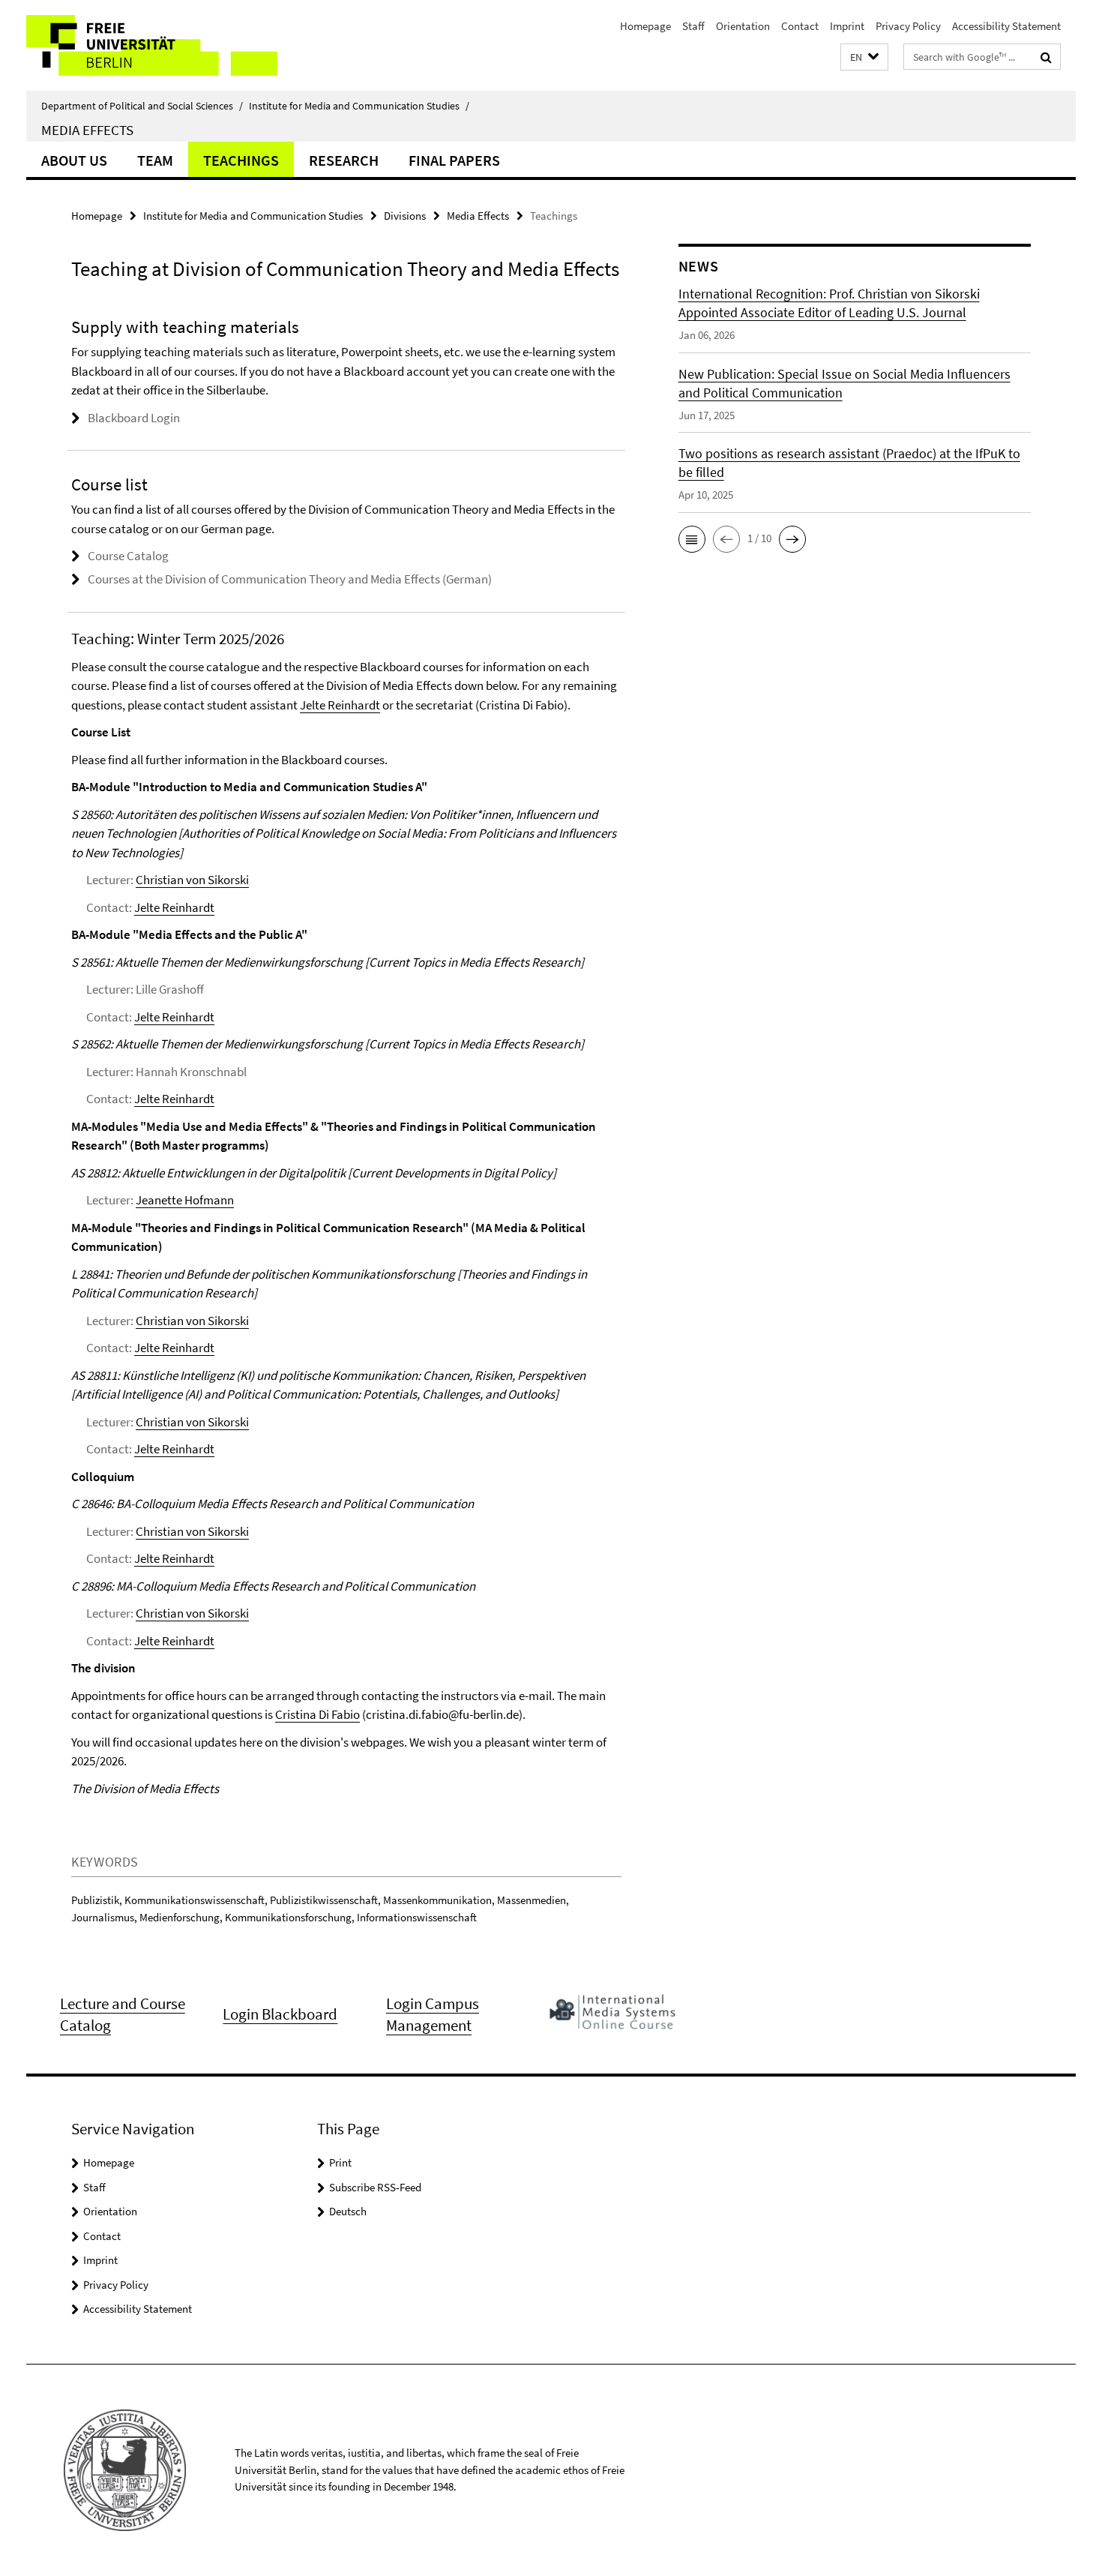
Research (344, 160)
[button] (864, 57)
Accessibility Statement (1006, 26)
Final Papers (454, 160)
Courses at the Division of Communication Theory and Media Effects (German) (290, 579)
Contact (800, 26)
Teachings (241, 160)
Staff (693, 26)
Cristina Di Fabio (317, 1714)
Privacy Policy (908, 26)
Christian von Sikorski (192, 880)
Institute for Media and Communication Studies (359, 106)
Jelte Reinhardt (340, 705)
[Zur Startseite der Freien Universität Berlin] (152, 45)
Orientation (743, 26)
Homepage (645, 26)
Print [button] (340, 2162)
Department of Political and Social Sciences (142, 106)
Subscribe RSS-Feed (375, 2187)
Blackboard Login (134, 418)
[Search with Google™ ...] (1046, 57)
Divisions (405, 216)
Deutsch (348, 2211)
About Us (74, 160)
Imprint (847, 26)
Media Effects (87, 130)
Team (155, 160)
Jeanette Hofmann (185, 1200)
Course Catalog (128, 556)
